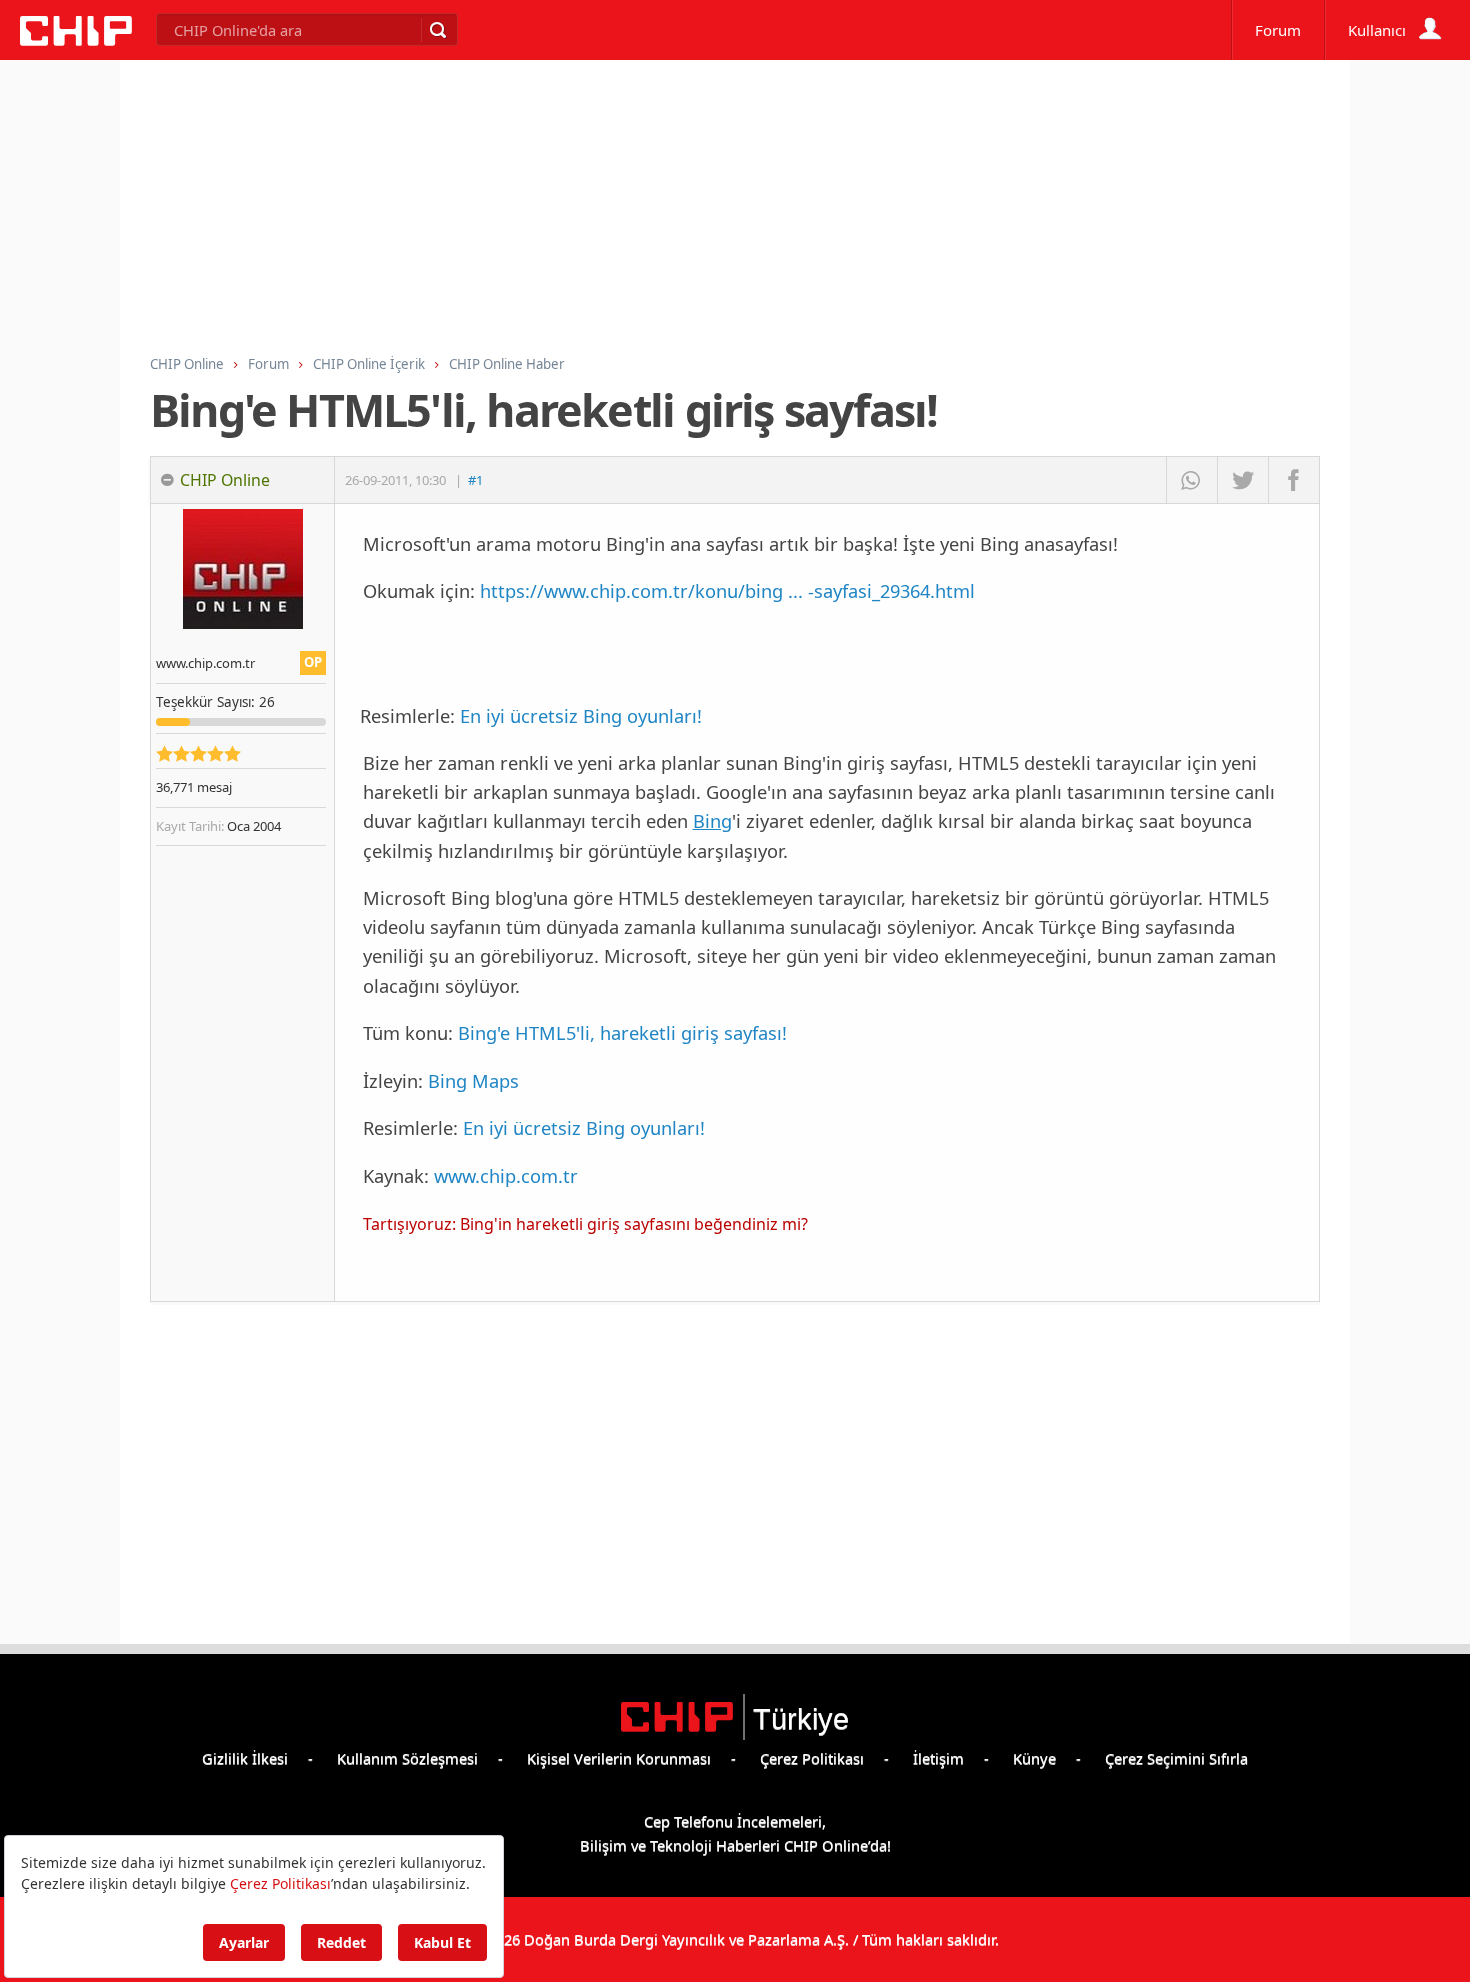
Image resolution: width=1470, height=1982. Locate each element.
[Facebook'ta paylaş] (1293, 480)
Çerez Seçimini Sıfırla (1176, 1758)
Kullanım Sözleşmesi (407, 1758)
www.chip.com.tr (506, 1175)
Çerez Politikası (812, 1758)
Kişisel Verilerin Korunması (619, 1758)
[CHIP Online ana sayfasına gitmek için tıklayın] (76, 40)
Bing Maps (473, 1080)
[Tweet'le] (1242, 480)
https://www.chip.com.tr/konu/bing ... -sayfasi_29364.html (727, 590)
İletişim (938, 1758)
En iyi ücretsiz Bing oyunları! (581, 715)
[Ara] (437, 30)
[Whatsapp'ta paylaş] (1191, 480)
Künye (1034, 1758)
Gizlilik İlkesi (245, 1758)
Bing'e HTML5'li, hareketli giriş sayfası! (622, 1032)
